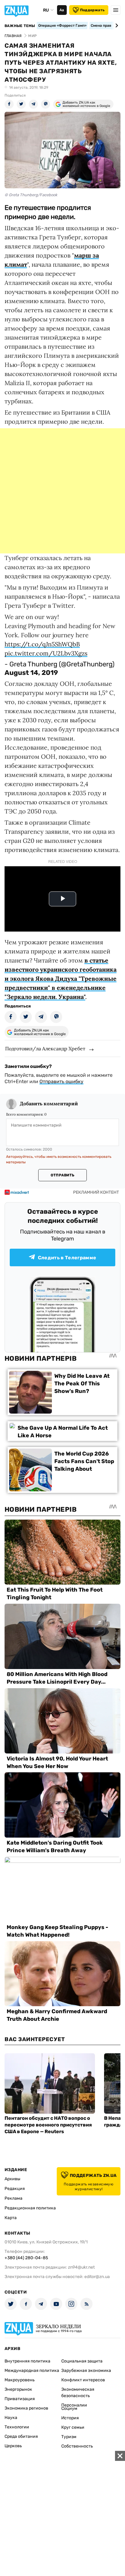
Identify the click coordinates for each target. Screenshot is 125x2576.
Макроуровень (20, 2380)
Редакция (15, 2189)
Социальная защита (82, 2361)
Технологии (17, 2427)
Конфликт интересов (83, 2380)
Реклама (14, 2198)
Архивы (12, 2179)
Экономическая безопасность (78, 2393)
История (70, 2418)
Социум (69, 2408)
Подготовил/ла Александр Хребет (45, 1049)
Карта (11, 2218)
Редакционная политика (30, 2208)
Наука (11, 2418)
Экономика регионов (26, 2408)
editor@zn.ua (97, 2277)
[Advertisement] (62, 491)
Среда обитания (21, 2436)
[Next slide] (116, 26)
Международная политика (32, 2371)
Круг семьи (73, 2427)
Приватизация (20, 2399)
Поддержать (92, 10)
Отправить (62, 1175)
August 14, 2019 (31, 673)
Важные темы (20, 26)
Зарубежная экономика (86, 2371)
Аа (62, 10)
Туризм (69, 2437)
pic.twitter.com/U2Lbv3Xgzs (46, 653)
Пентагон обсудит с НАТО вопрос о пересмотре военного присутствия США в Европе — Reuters (48, 2125)
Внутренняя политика (27, 2361)
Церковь (13, 2446)
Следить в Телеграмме (67, 1258)
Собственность (77, 2446)
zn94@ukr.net (81, 2267)
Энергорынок (18, 2389)
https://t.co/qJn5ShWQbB (42, 644)
